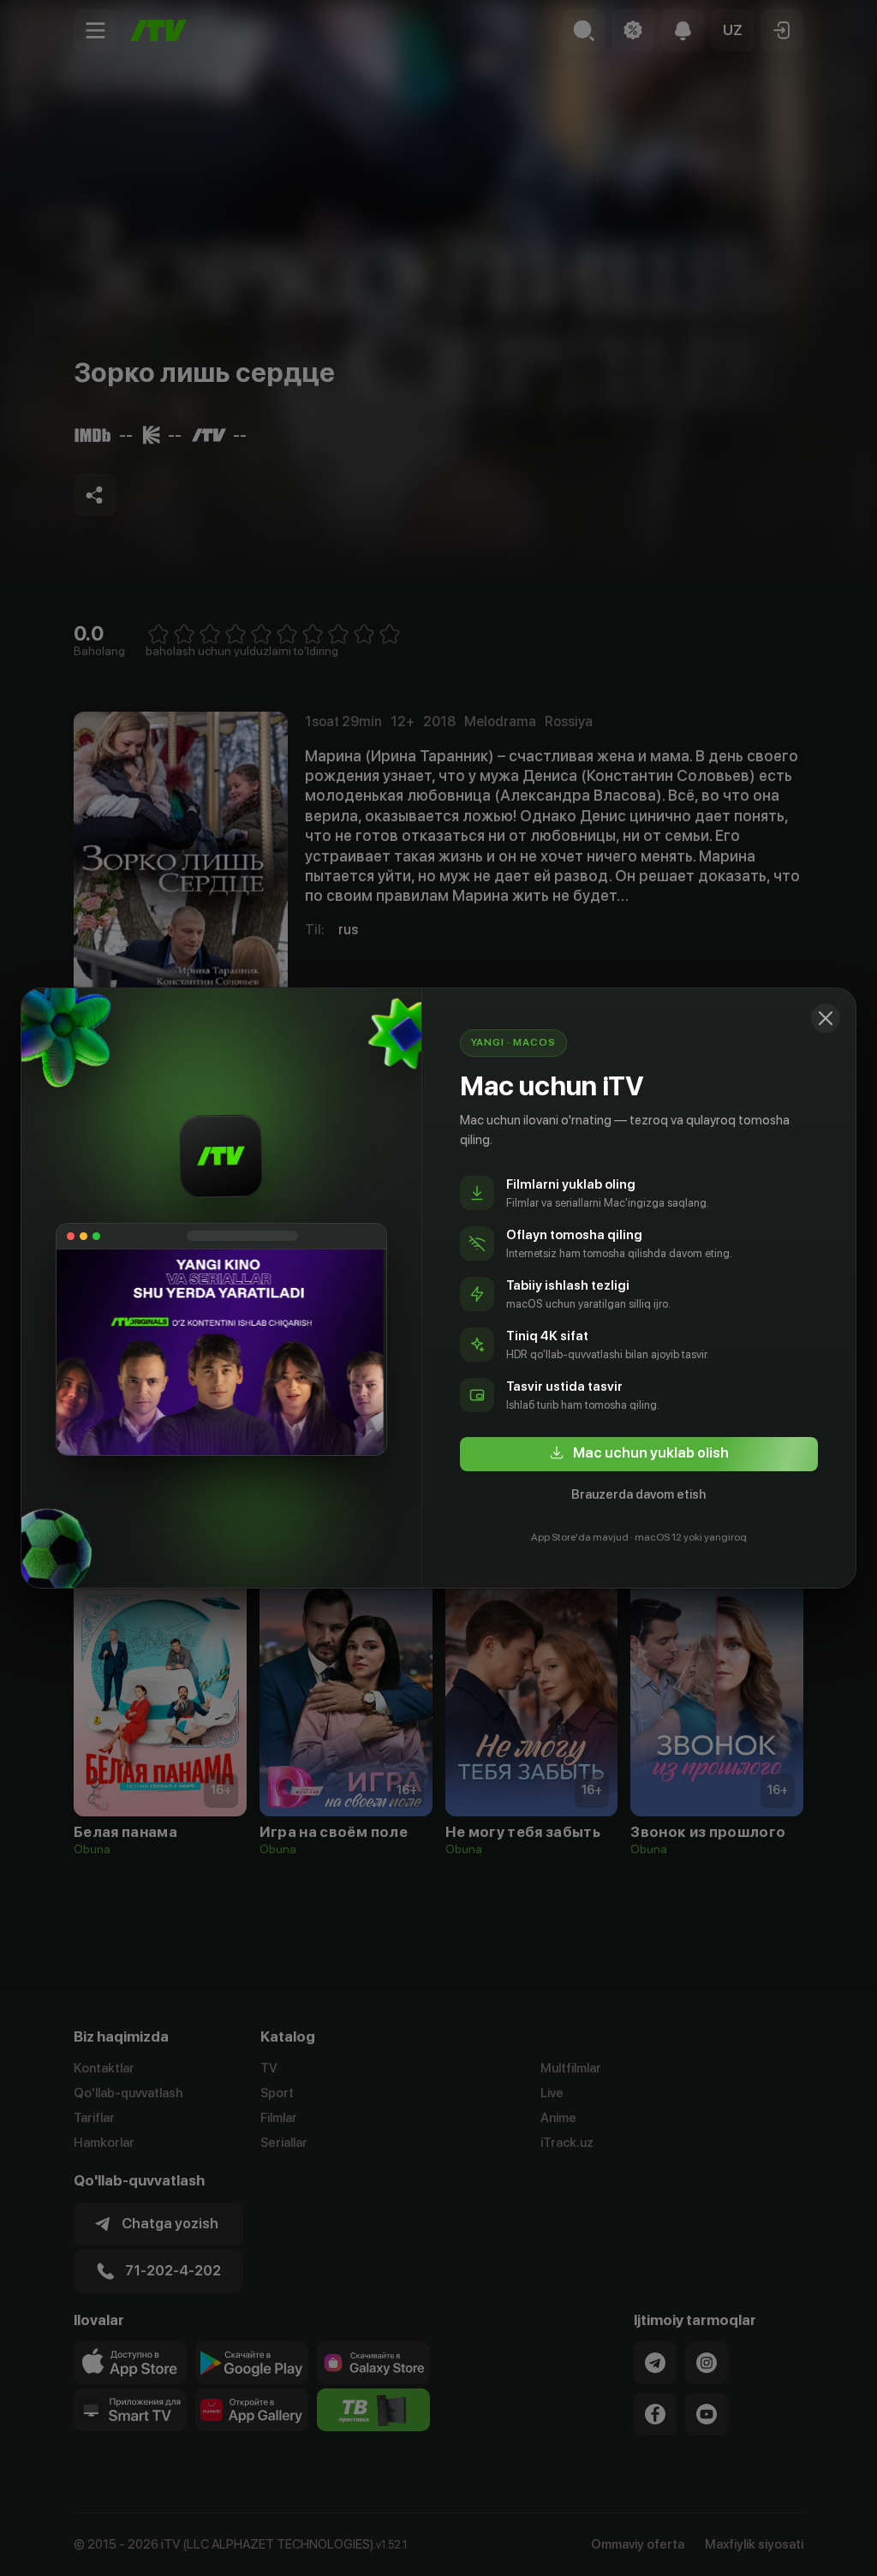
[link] (639, 1454)
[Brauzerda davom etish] (826, 1018)
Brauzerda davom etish (638, 1494)
